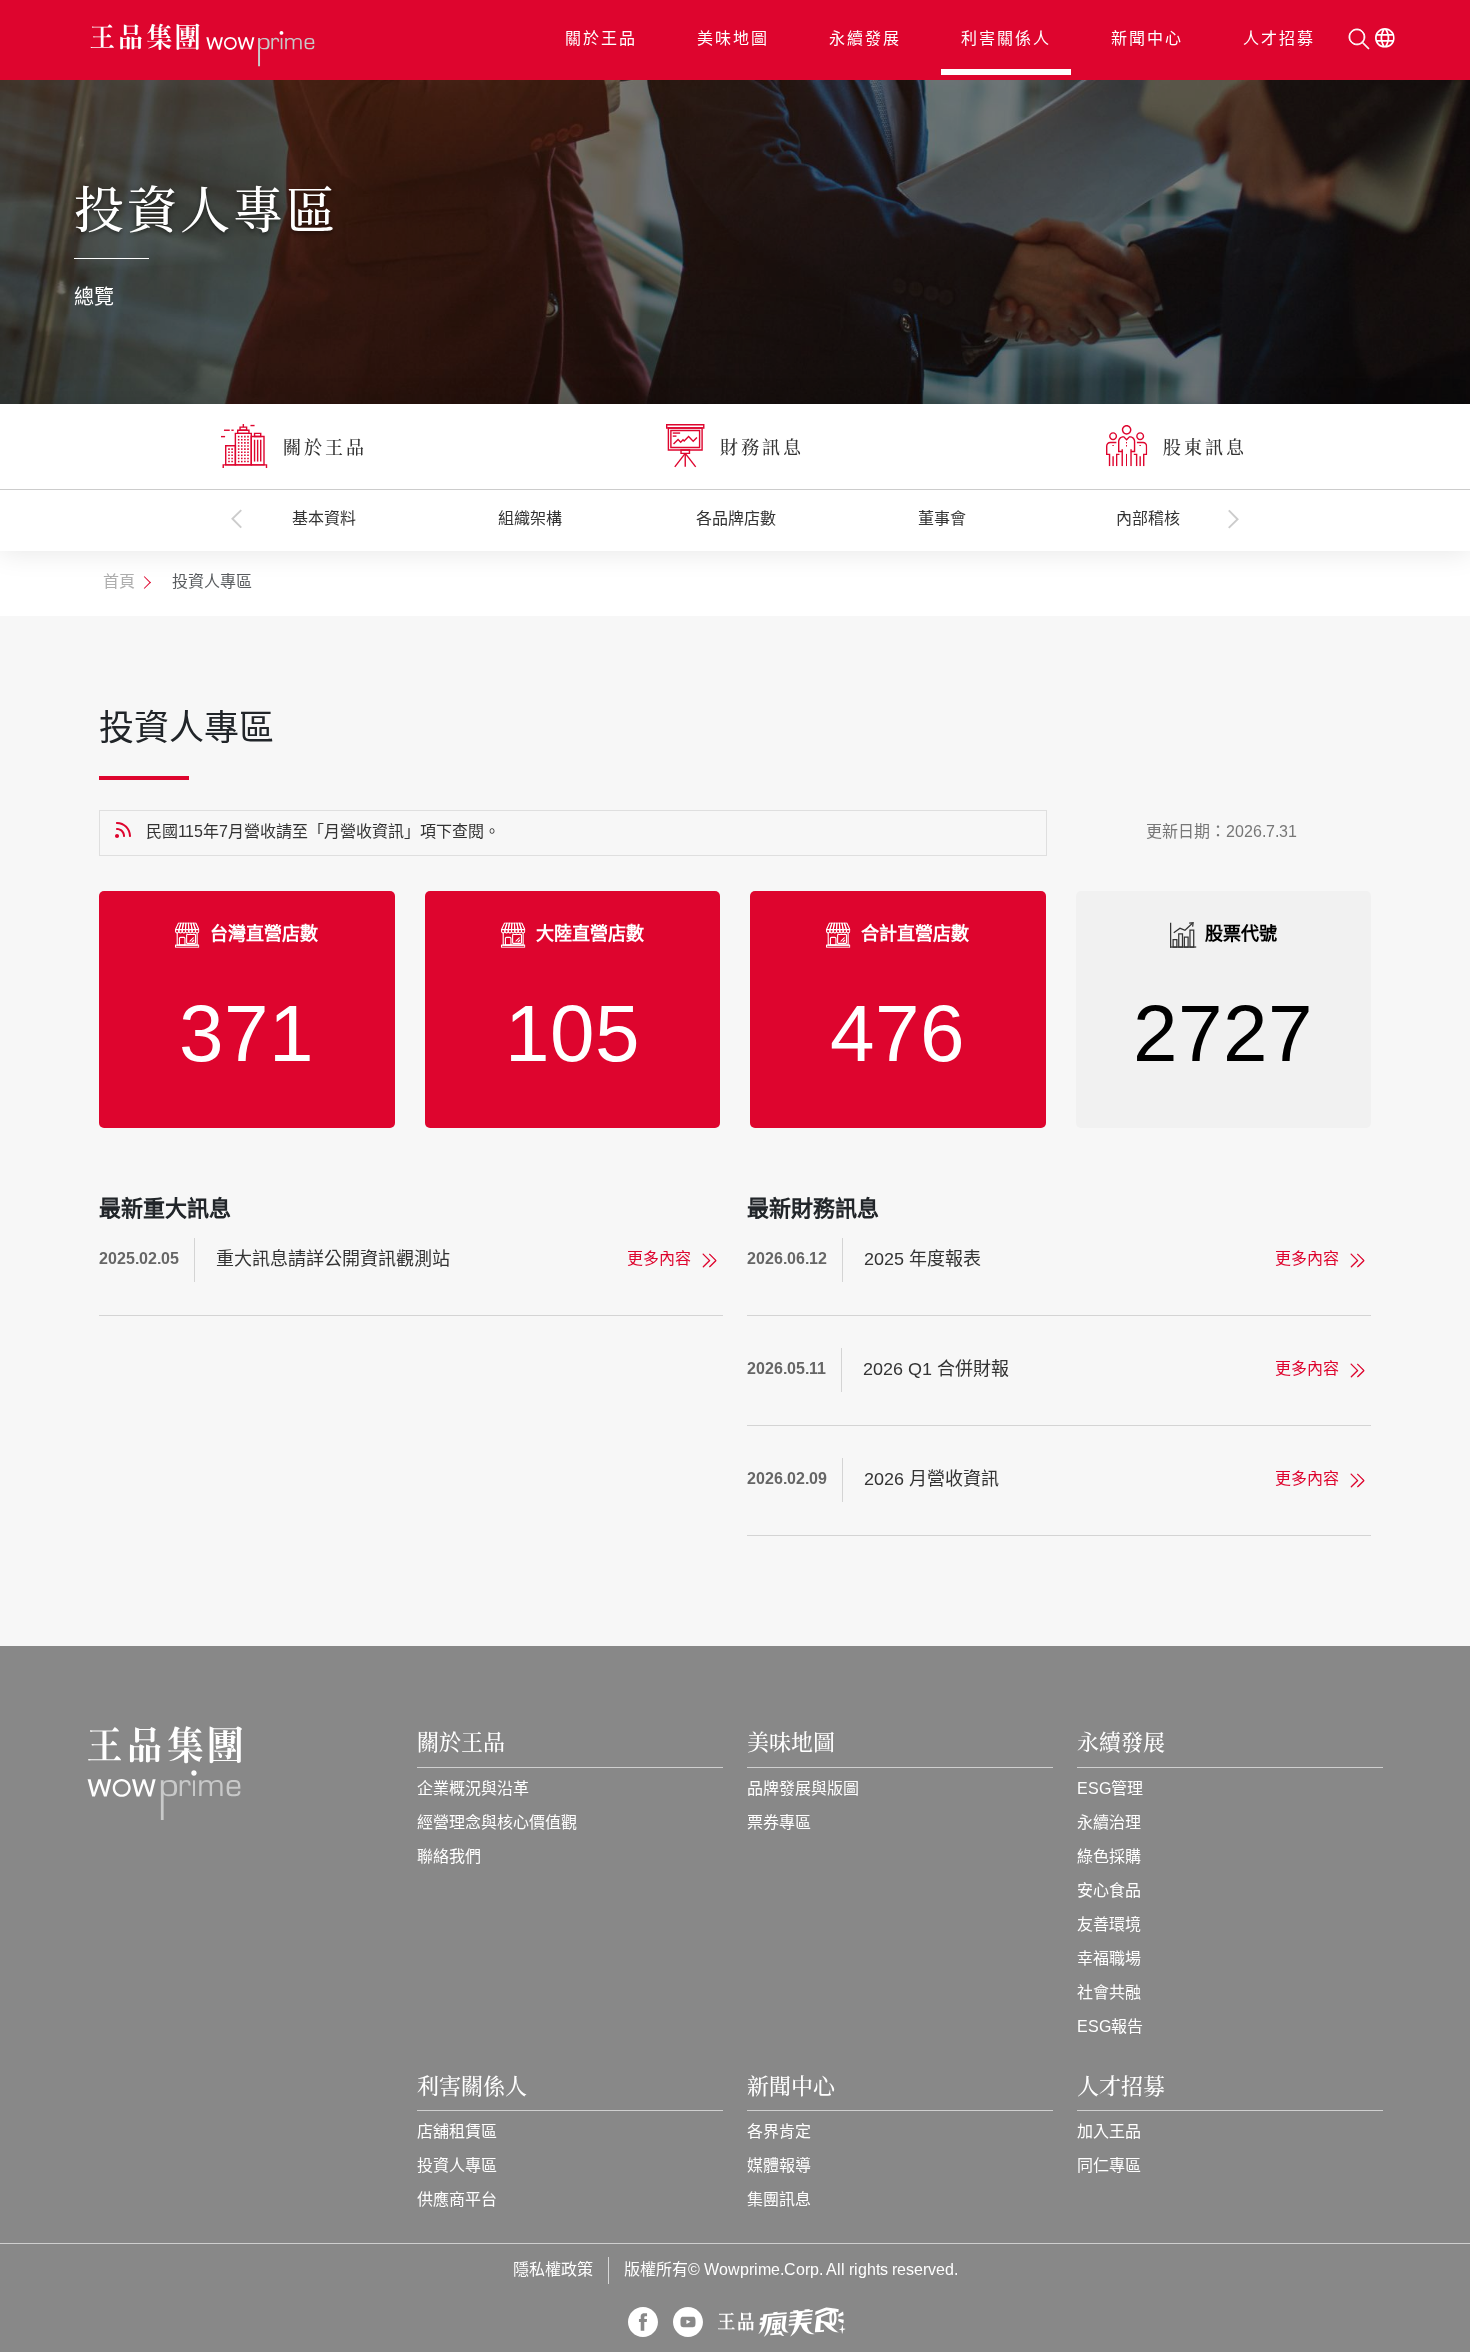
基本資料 (324, 519)
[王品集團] (202, 45)
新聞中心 (1147, 39)
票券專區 (779, 1823)
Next (1234, 519)
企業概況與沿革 (473, 1789)
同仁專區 (1109, 2166)
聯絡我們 (449, 1857)
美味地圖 (733, 39)
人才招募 (1279, 39)
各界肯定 (779, 2132)
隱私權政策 (553, 2270)
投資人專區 (457, 2166)
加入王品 (1109, 2132)
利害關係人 (1006, 39)
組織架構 (530, 519)
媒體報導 (779, 2166)
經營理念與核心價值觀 (497, 1823)
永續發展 (865, 39)
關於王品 (601, 39)
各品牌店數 (736, 519)
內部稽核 (1148, 519)
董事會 (942, 519)
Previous (237, 519)
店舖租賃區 (457, 2132)
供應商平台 (457, 2200)
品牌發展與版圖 (803, 1789)
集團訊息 (779, 2200)
